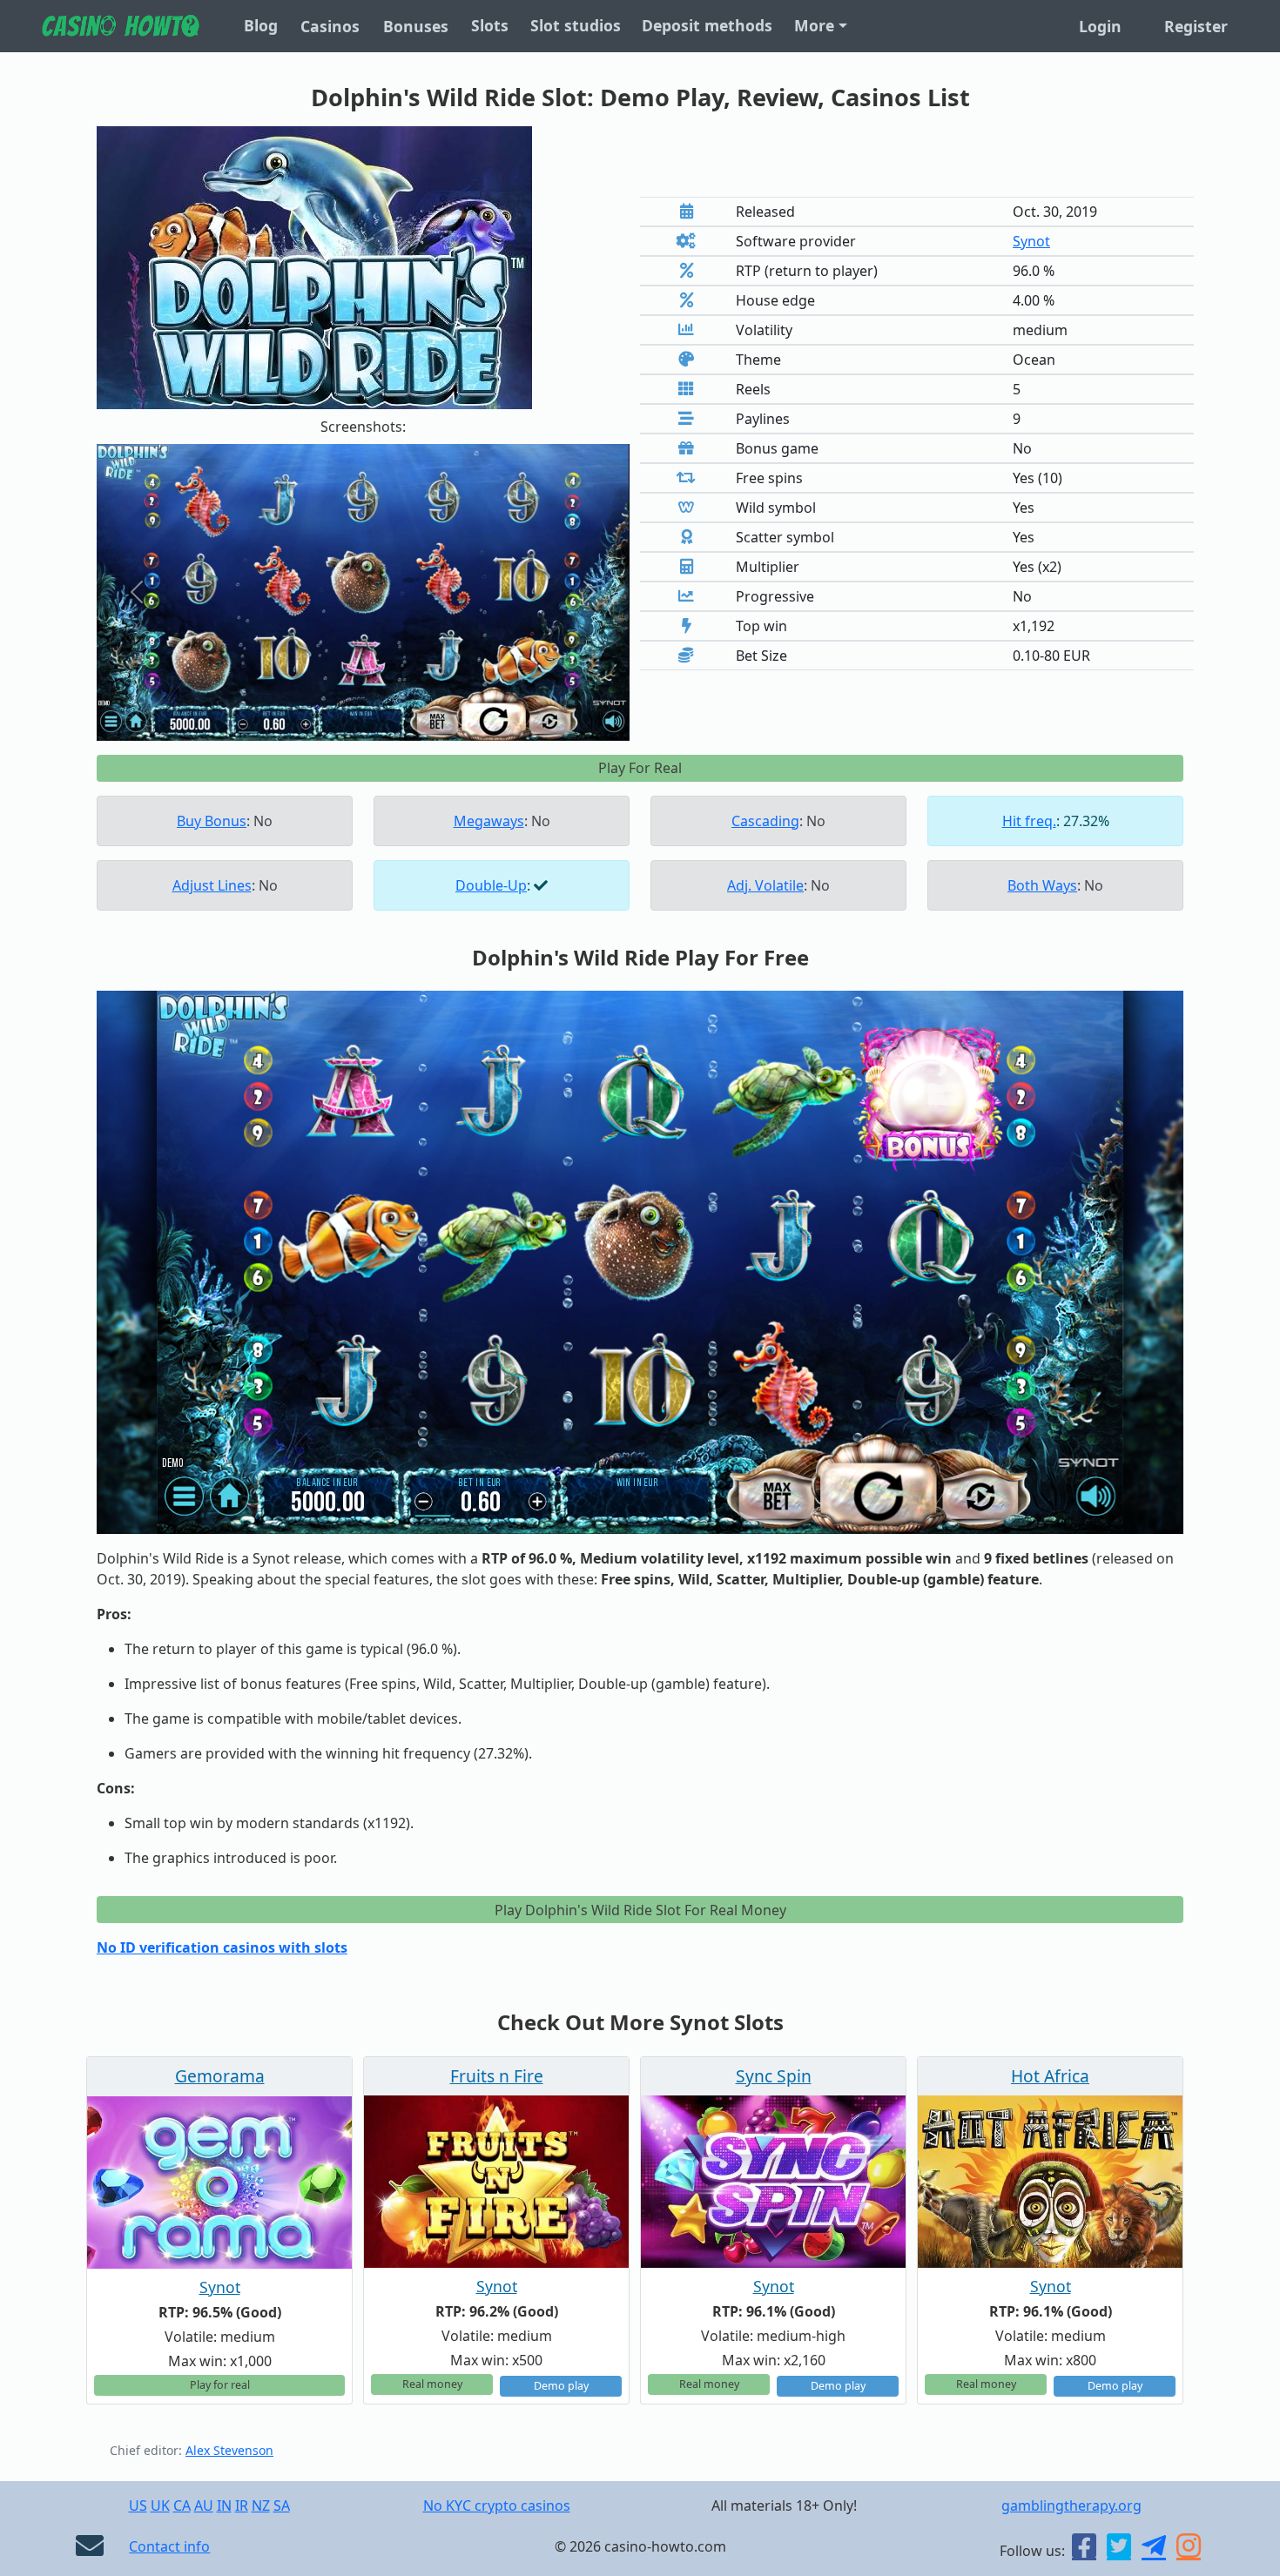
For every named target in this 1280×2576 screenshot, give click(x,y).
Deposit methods (707, 25)
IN (224, 2505)
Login (1100, 26)
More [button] (814, 25)
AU (204, 2505)
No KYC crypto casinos (497, 2505)
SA (282, 2505)
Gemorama (220, 2076)
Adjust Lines (212, 885)
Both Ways (1042, 885)
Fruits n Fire (497, 2076)
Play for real (220, 2385)
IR (242, 2505)
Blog (261, 25)
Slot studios (576, 25)
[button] (137, 593)
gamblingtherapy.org (1071, 2505)
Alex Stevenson (229, 2450)
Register (1196, 26)
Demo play (561, 2386)
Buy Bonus (212, 821)
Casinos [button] (330, 26)
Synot (1031, 241)
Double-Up (491, 885)
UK (160, 2505)
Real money (432, 2384)
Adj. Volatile (765, 885)
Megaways (489, 821)
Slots (490, 25)
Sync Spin (774, 2076)
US (138, 2505)
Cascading (765, 821)
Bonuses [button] (416, 26)
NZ (261, 2505)
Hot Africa (1050, 2076)
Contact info (169, 2546)
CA (182, 2505)
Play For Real (640, 768)
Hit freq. (1029, 821)
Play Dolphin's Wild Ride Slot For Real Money (640, 1910)
